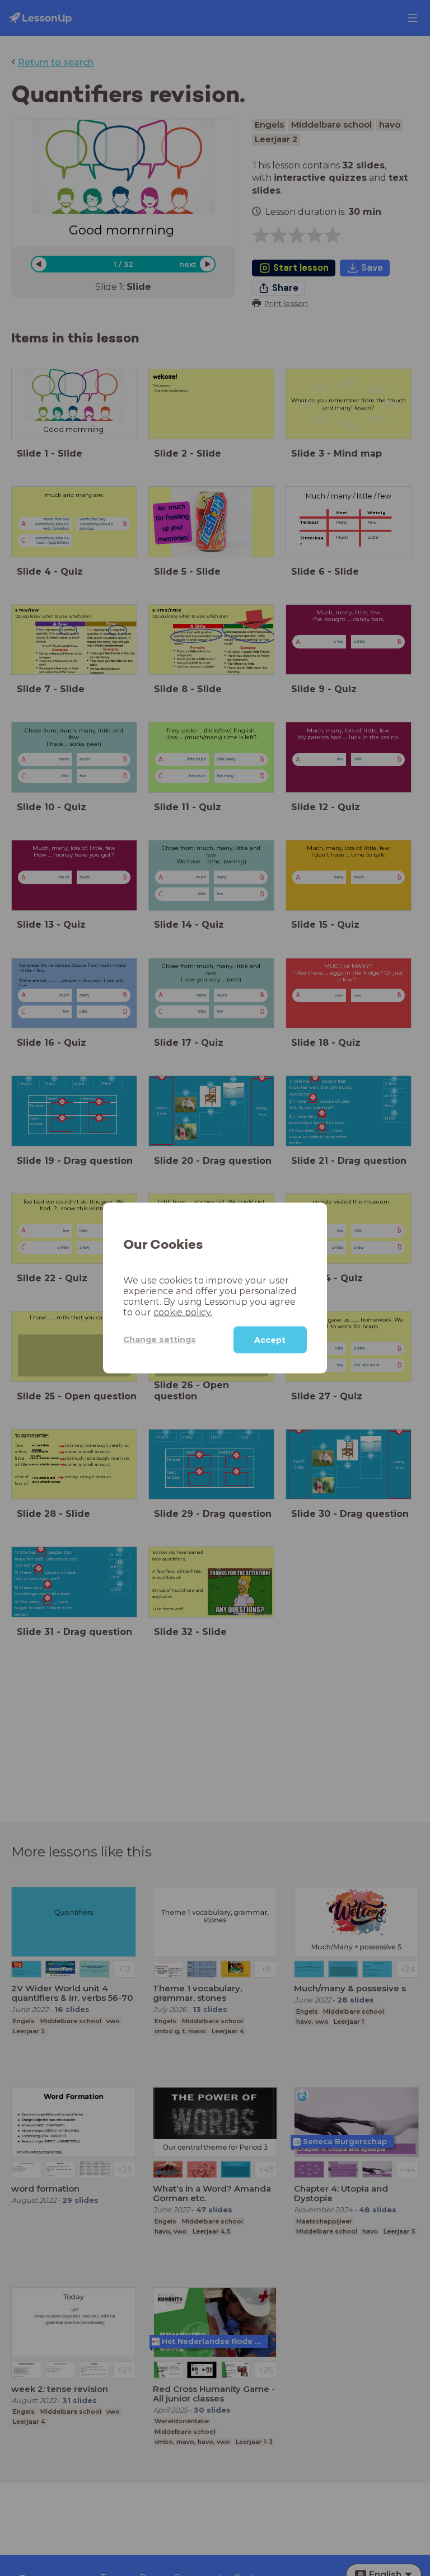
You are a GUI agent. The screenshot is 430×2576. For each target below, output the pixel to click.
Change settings (160, 1339)
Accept (270, 1339)
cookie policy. (183, 1312)
